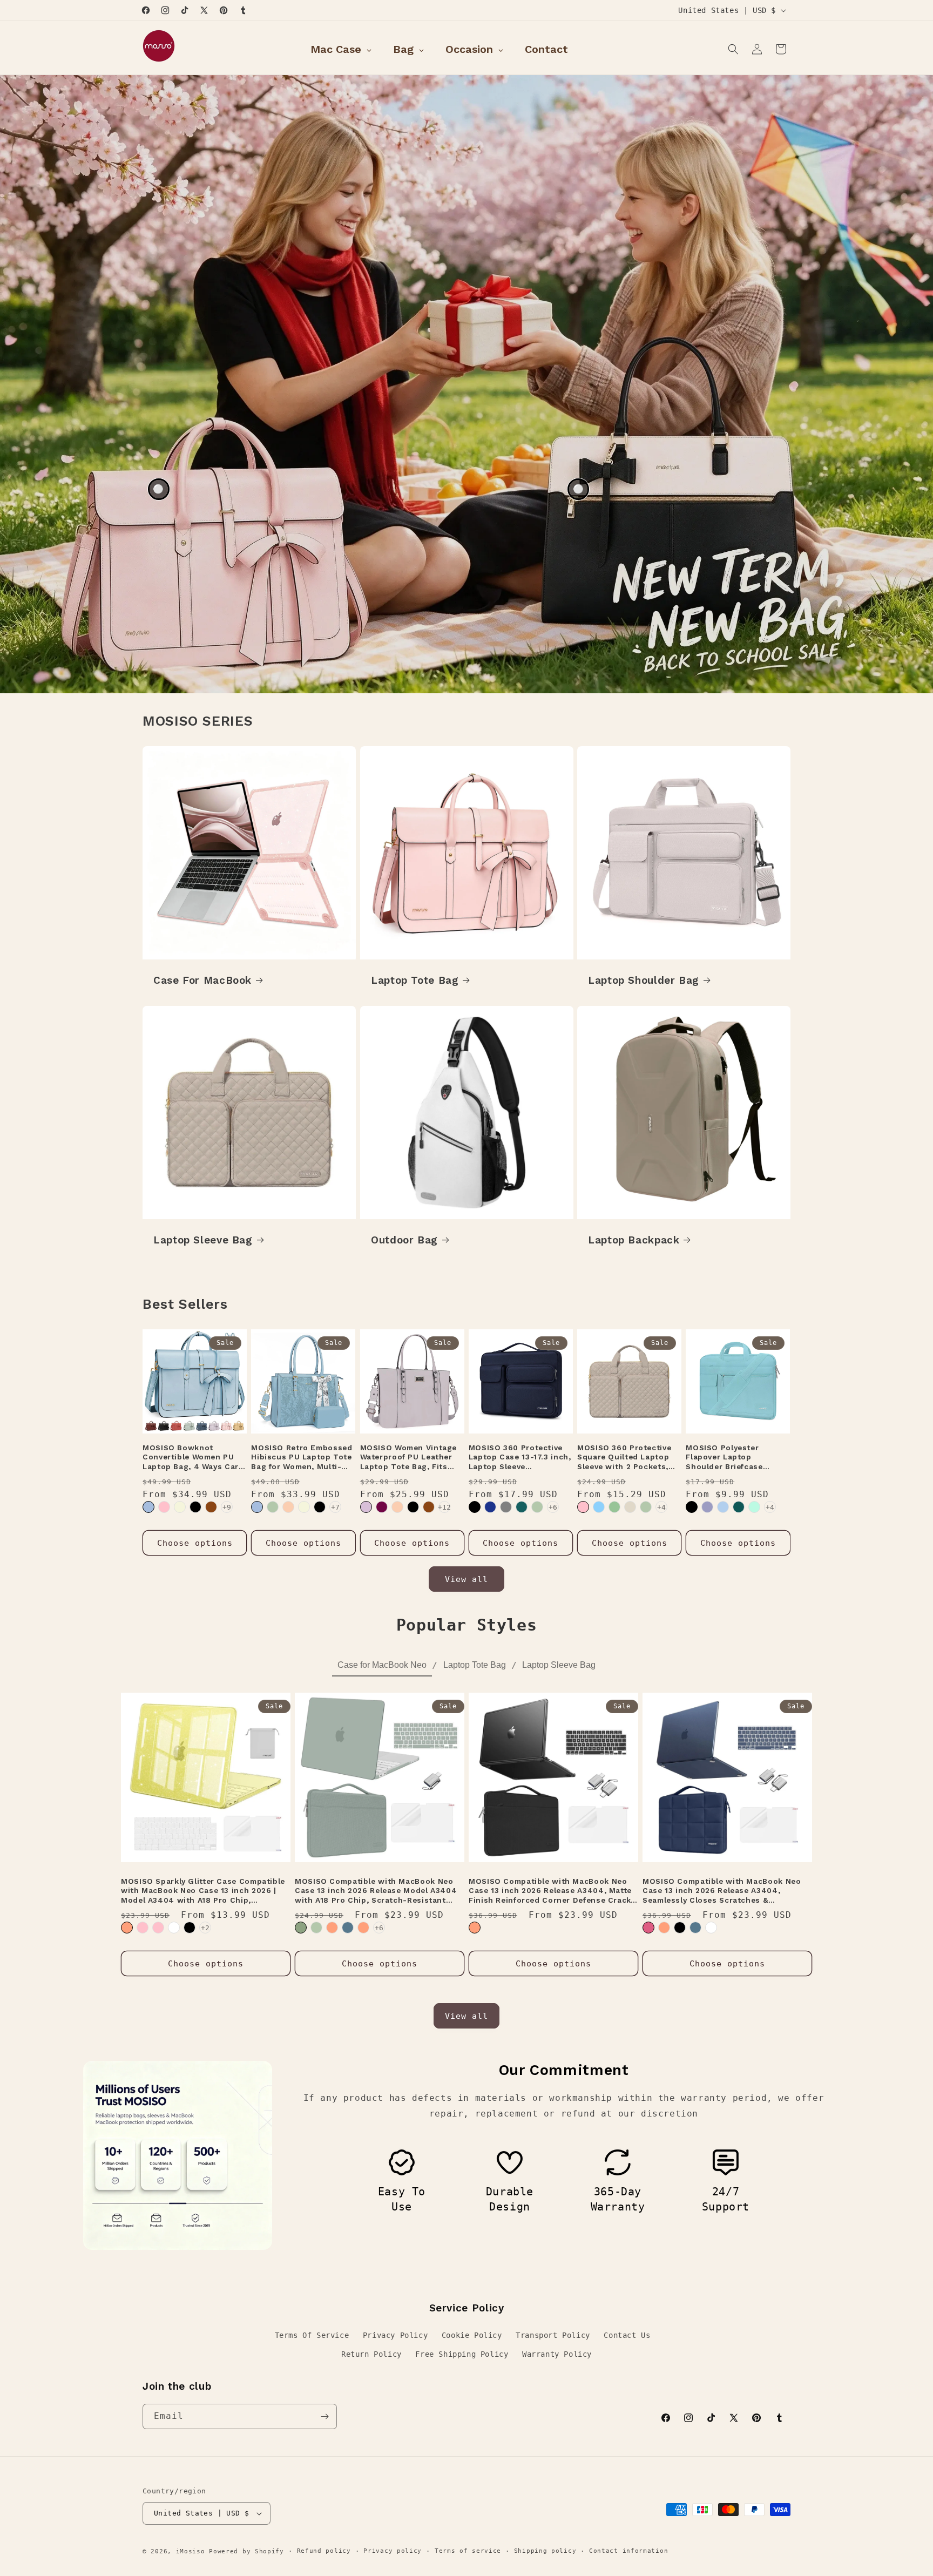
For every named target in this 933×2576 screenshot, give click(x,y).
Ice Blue (599, 1507)
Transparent (174, 1928)
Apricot (288, 1507)
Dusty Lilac (366, 1507)
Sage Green (614, 1507)
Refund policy (324, 2551)
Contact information (628, 2551)
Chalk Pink (583, 1507)
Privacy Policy (395, 2335)
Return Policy (371, 2354)
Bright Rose (143, 1928)
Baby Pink (158, 1928)
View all (466, 1579)
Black (195, 1507)
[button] (733, 49)
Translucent (711, 1928)
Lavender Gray (707, 1507)
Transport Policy (553, 2335)
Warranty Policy (557, 2354)
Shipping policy (545, 2551)
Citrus (127, 1928)
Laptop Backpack (634, 1240)
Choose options (195, 1543)
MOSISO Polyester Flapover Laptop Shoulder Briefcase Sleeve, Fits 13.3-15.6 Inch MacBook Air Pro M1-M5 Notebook (738, 1458)
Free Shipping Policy (462, 2354)
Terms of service (468, 2551)
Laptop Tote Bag (415, 980)
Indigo (348, 1928)
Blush (648, 1928)
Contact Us (627, 2335)
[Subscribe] (324, 2416)
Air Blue (148, 1507)
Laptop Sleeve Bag (203, 1240)
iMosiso (191, 2551)
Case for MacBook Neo (382, 1665)
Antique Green (273, 1507)
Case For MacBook (202, 980)
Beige (180, 1507)
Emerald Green (301, 1928)
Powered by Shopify (246, 2551)
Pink (164, 1507)
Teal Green (522, 1507)
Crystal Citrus (332, 1928)
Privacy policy (393, 2551)
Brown (211, 1507)
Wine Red (382, 1507)
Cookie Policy (472, 2335)
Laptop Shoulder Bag (644, 980)
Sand (630, 1507)
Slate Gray (506, 1507)
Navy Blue (490, 1507)
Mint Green (754, 1507)
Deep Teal (739, 1507)
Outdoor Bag (404, 1240)
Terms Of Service (312, 2335)
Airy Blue (723, 1507)
